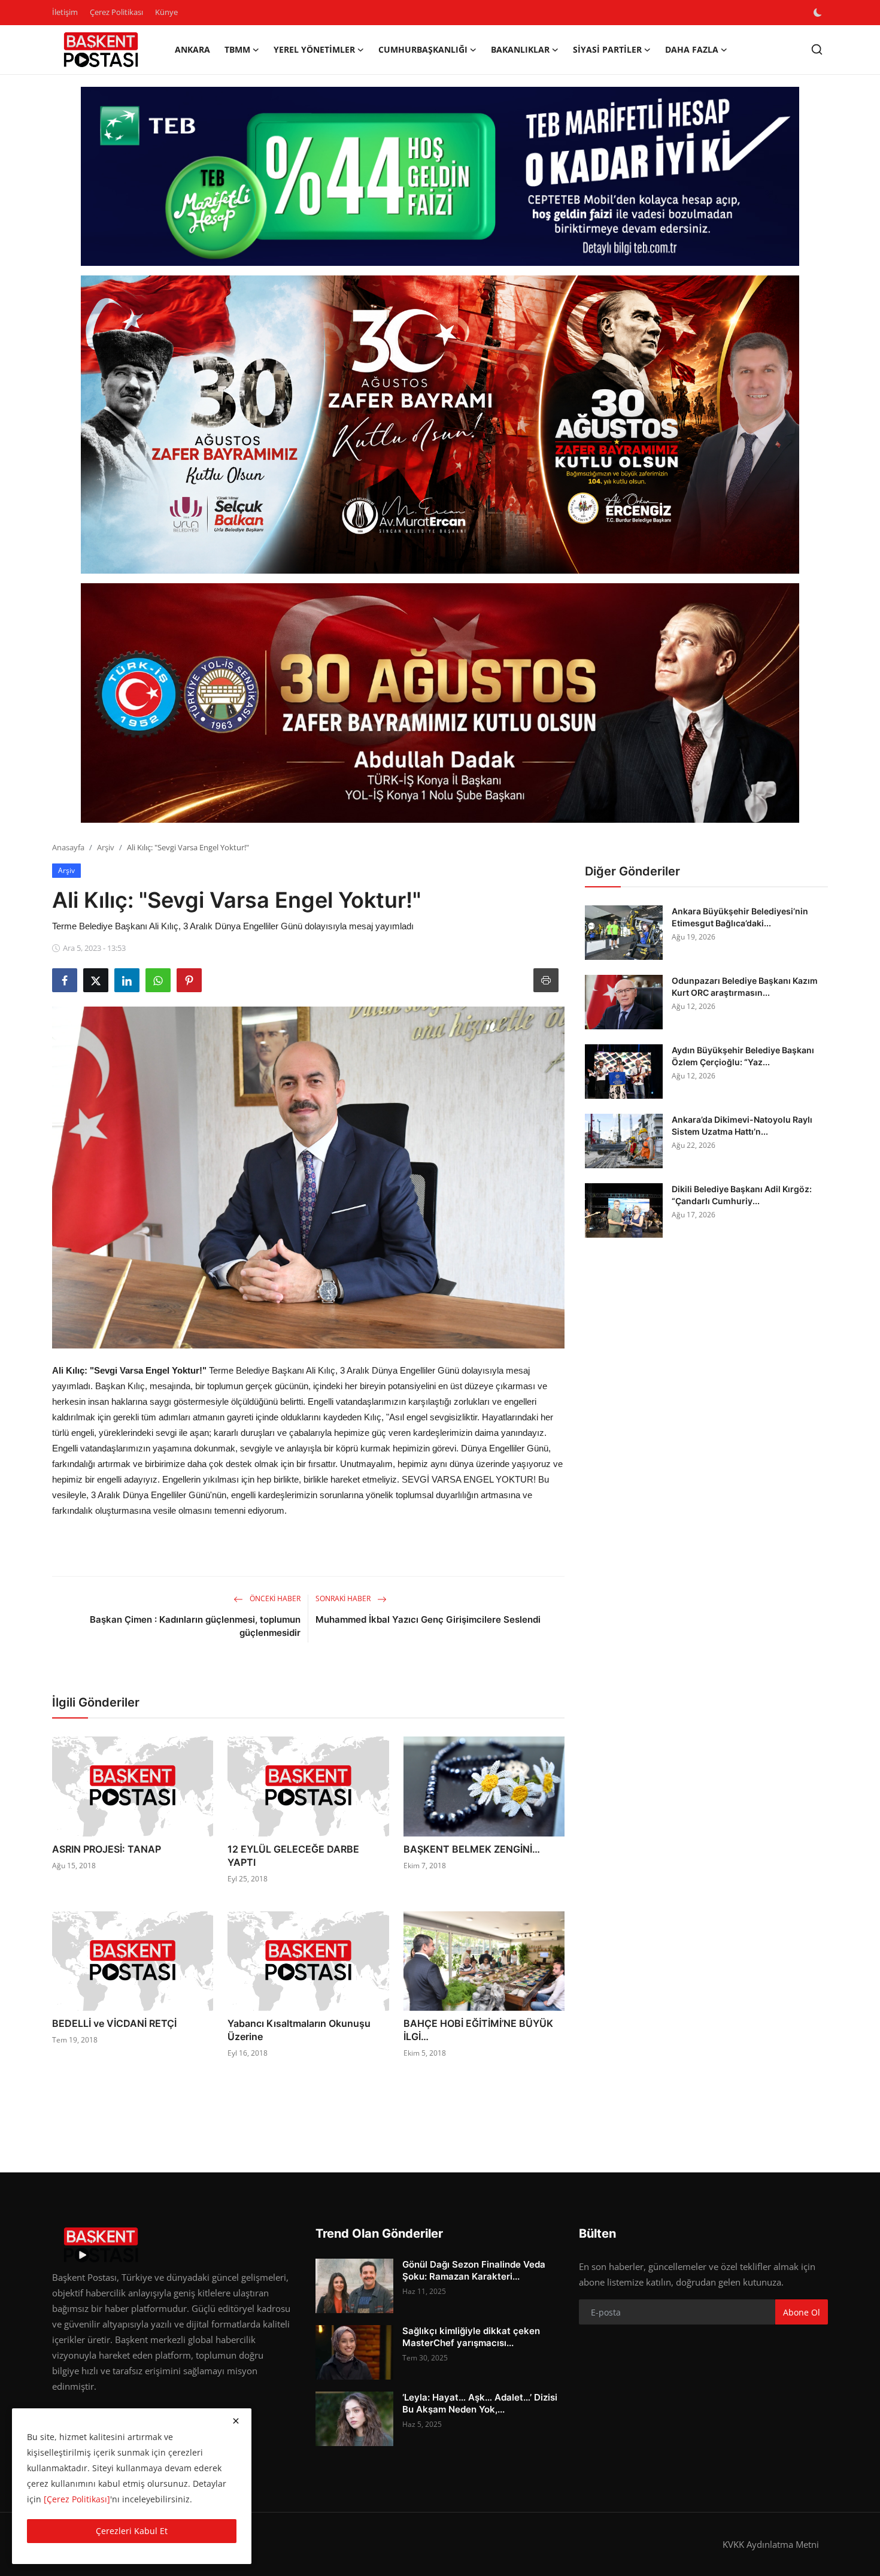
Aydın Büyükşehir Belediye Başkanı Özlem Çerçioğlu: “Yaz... (743, 1056)
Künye (166, 12)
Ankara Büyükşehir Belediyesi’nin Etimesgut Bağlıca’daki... (740, 917)
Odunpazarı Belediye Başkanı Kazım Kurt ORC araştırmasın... (745, 987)
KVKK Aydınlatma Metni (771, 2544)
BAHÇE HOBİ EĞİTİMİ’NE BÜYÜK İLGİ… (478, 2030)
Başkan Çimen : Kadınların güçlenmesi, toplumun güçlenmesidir (195, 1626)
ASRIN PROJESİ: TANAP (107, 1849)
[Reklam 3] (440, 703)
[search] (817, 49)
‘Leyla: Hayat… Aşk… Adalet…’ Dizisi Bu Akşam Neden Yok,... (480, 2403)
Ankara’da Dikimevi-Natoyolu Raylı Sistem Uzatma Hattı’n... (742, 1125)
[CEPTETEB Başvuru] (440, 177)
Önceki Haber (274, 1598)
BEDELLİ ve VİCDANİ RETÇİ (114, 2023)
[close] (236, 2421)
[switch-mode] (819, 13)
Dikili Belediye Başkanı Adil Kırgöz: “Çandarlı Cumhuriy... (742, 1195)
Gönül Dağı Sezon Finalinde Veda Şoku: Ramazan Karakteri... (474, 2270)
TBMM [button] (237, 49)
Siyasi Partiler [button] (607, 49)
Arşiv (106, 847)
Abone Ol (802, 2312)
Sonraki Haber (344, 1598)
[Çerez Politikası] (77, 2499)
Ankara (192, 49)
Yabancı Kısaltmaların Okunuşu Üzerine (299, 2030)
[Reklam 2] (440, 425)
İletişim (65, 12)
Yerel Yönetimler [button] (314, 49)
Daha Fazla (692, 49)
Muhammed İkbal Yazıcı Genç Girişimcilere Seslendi (428, 1619)
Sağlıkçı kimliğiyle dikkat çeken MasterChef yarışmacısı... (471, 2337)
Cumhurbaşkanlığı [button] (423, 49)
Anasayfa (68, 847)
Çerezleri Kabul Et (132, 2531)
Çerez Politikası (116, 12)
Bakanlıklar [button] (520, 49)
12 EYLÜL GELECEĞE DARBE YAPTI (293, 1856)
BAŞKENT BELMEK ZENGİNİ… (472, 1849)
